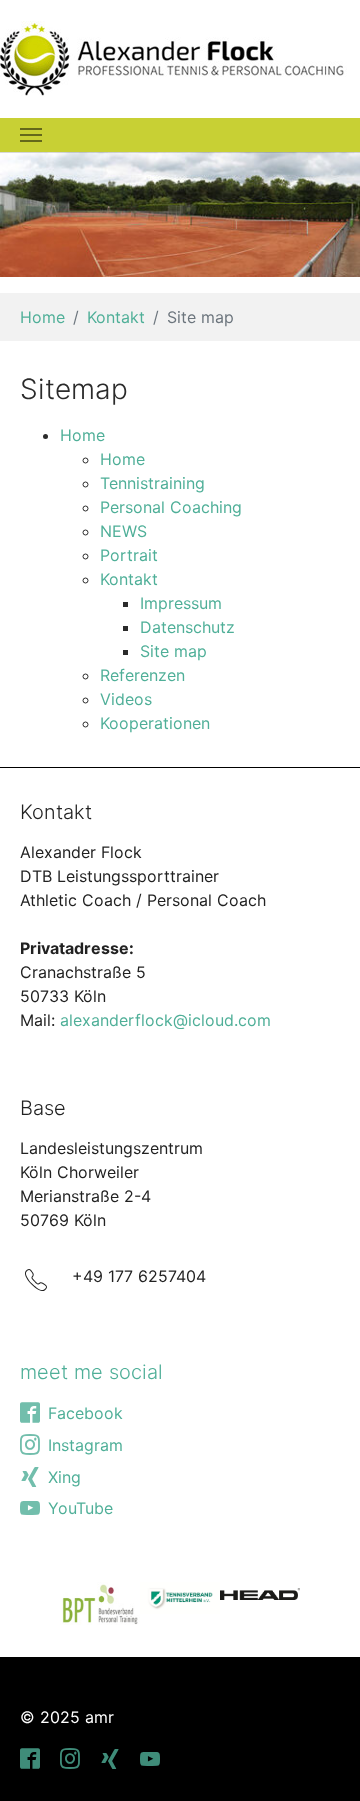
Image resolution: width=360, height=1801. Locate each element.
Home (82, 435)
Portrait (129, 555)
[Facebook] (32, 1757)
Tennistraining (152, 483)
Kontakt (129, 579)
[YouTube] (152, 1757)
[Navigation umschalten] (31, 135)
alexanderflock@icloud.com (165, 1020)
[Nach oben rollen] (316, 1757)
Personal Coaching (171, 507)
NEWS (123, 531)
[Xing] (112, 1757)
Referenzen (142, 675)
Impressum (181, 603)
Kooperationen (155, 723)
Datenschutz (187, 627)
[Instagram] (72, 1757)
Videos (126, 699)
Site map (173, 651)
